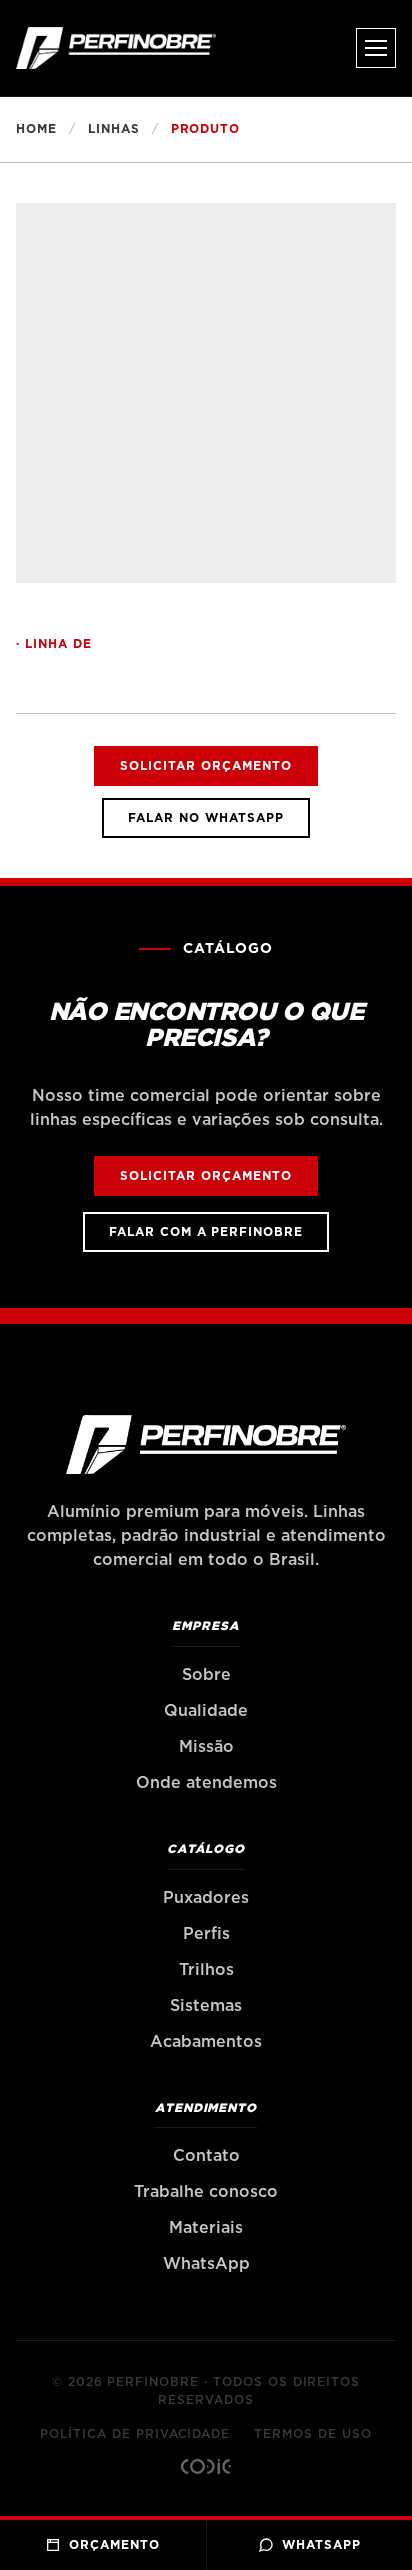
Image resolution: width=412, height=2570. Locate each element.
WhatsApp (206, 2264)
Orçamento (114, 2545)
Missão (206, 1747)
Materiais (206, 2228)
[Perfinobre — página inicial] (116, 48)
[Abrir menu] (376, 48)
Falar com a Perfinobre (206, 1232)
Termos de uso (312, 2434)
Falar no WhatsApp (205, 818)
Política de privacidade (135, 2434)
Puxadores (206, 1898)
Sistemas (206, 2006)
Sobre (206, 1675)
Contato (206, 2156)
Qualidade (206, 1711)
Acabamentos (206, 2042)
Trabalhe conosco (206, 2192)
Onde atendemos (206, 1783)
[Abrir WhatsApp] (362, 2519)
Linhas (114, 129)
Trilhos (206, 1970)
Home (36, 129)
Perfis (206, 1934)
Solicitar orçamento (205, 766)
